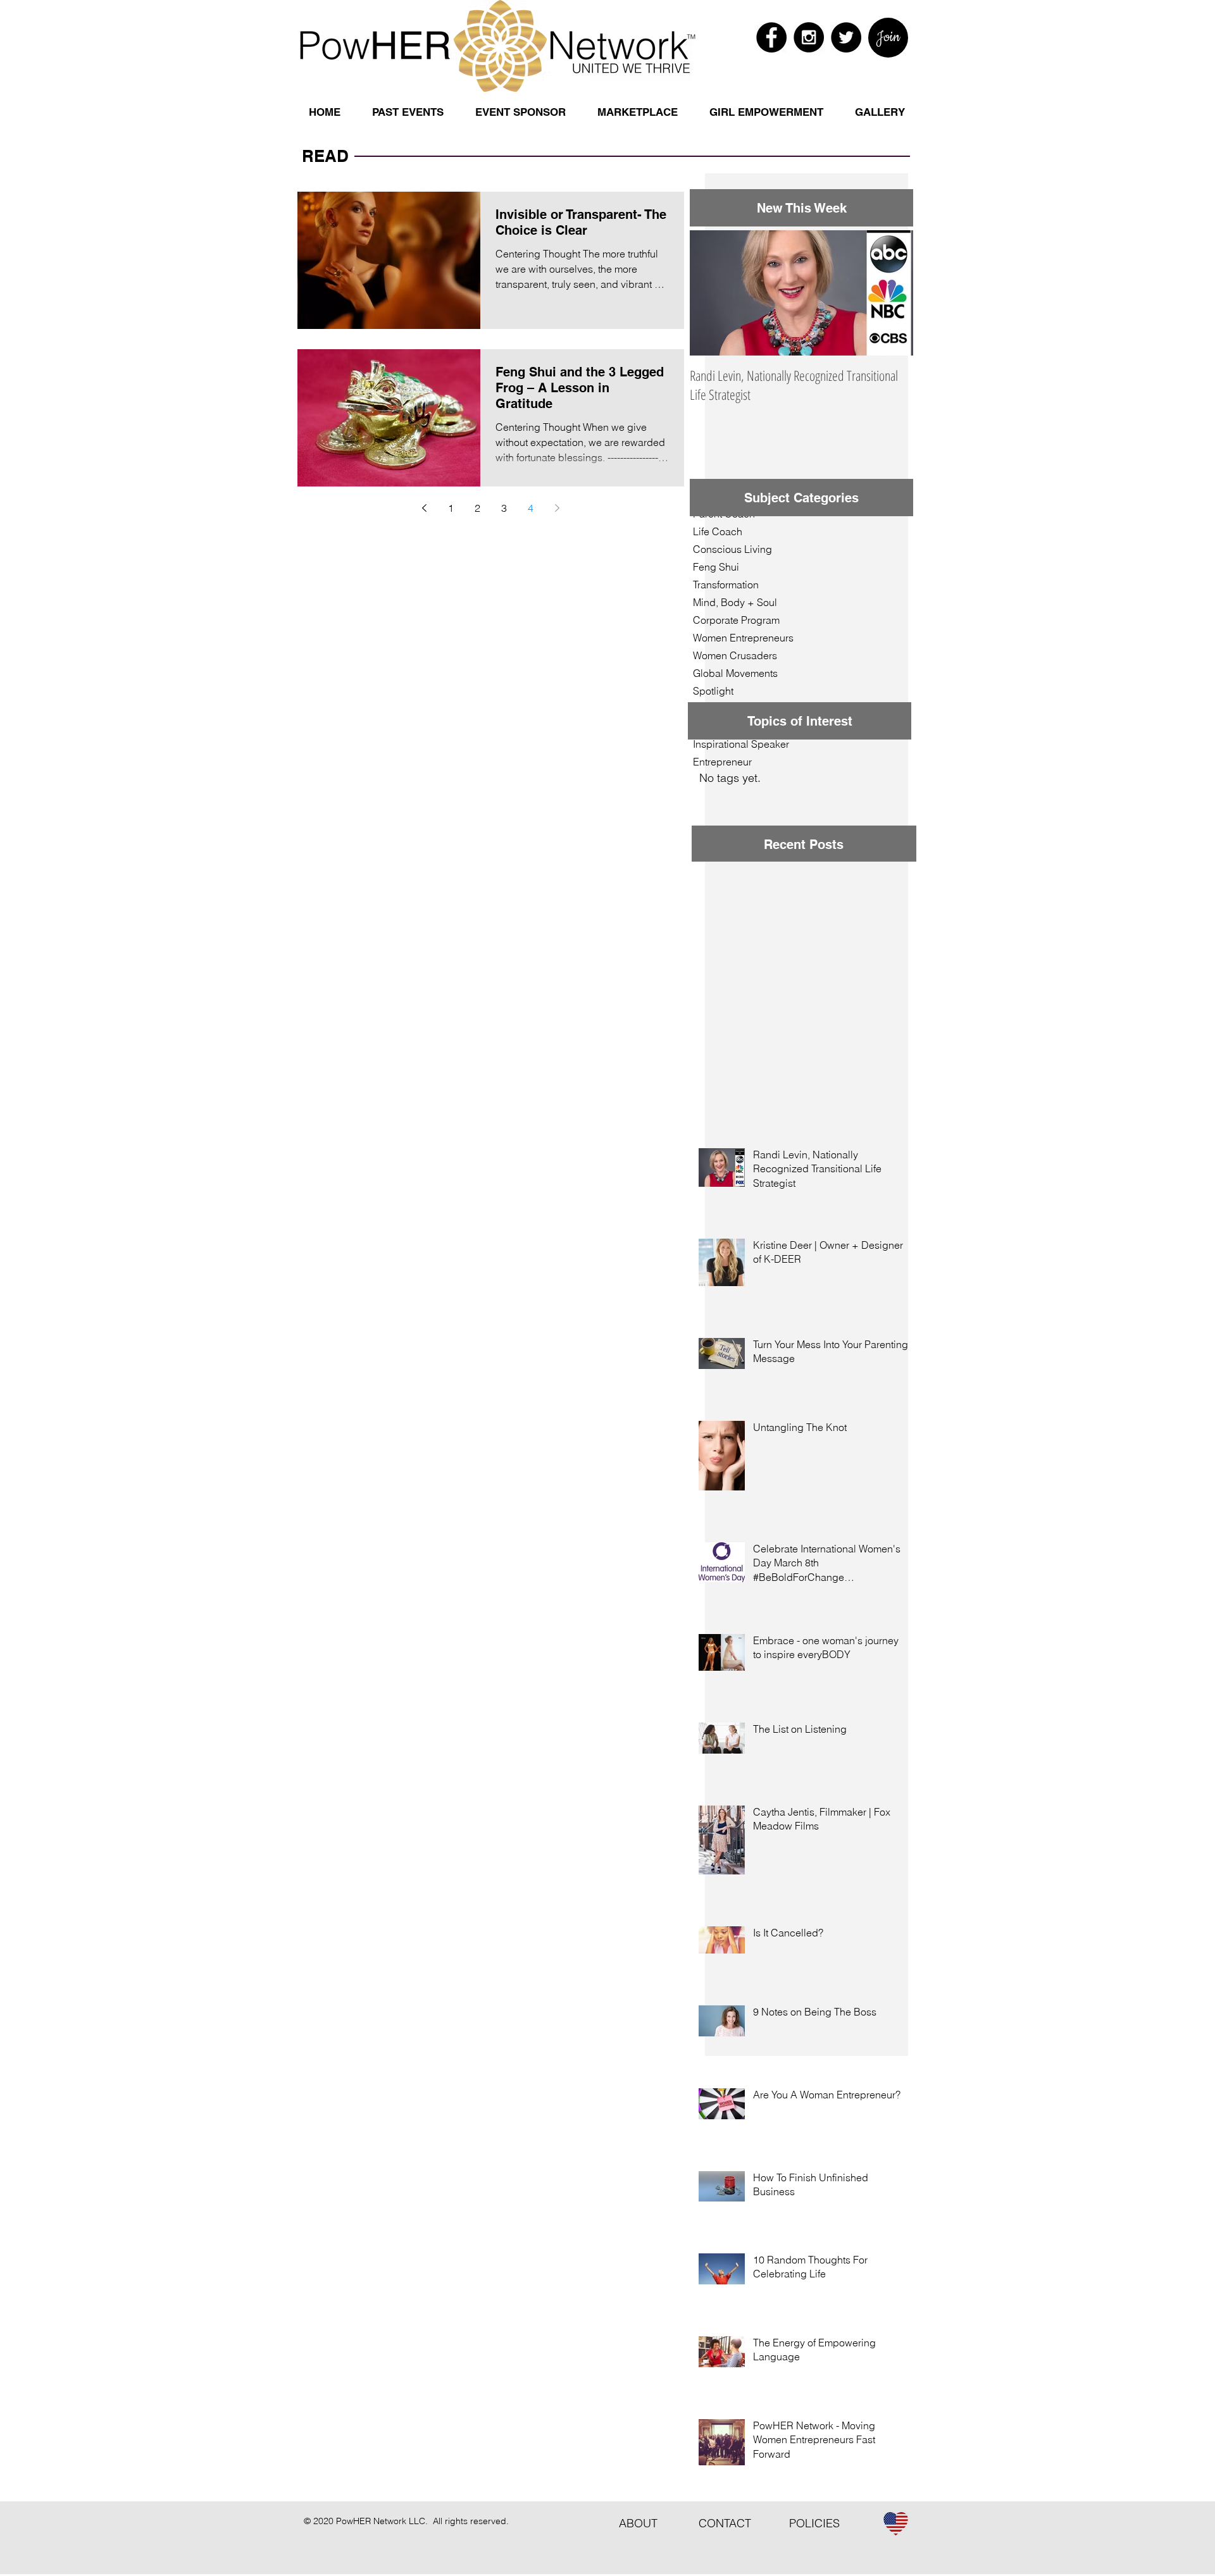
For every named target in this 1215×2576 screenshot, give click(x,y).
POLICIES (814, 2523)
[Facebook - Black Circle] (771, 37)
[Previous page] (425, 508)
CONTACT (734, 2523)
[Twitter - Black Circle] (846, 37)
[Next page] (558, 508)
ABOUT (641, 2523)
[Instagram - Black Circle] (809, 37)
